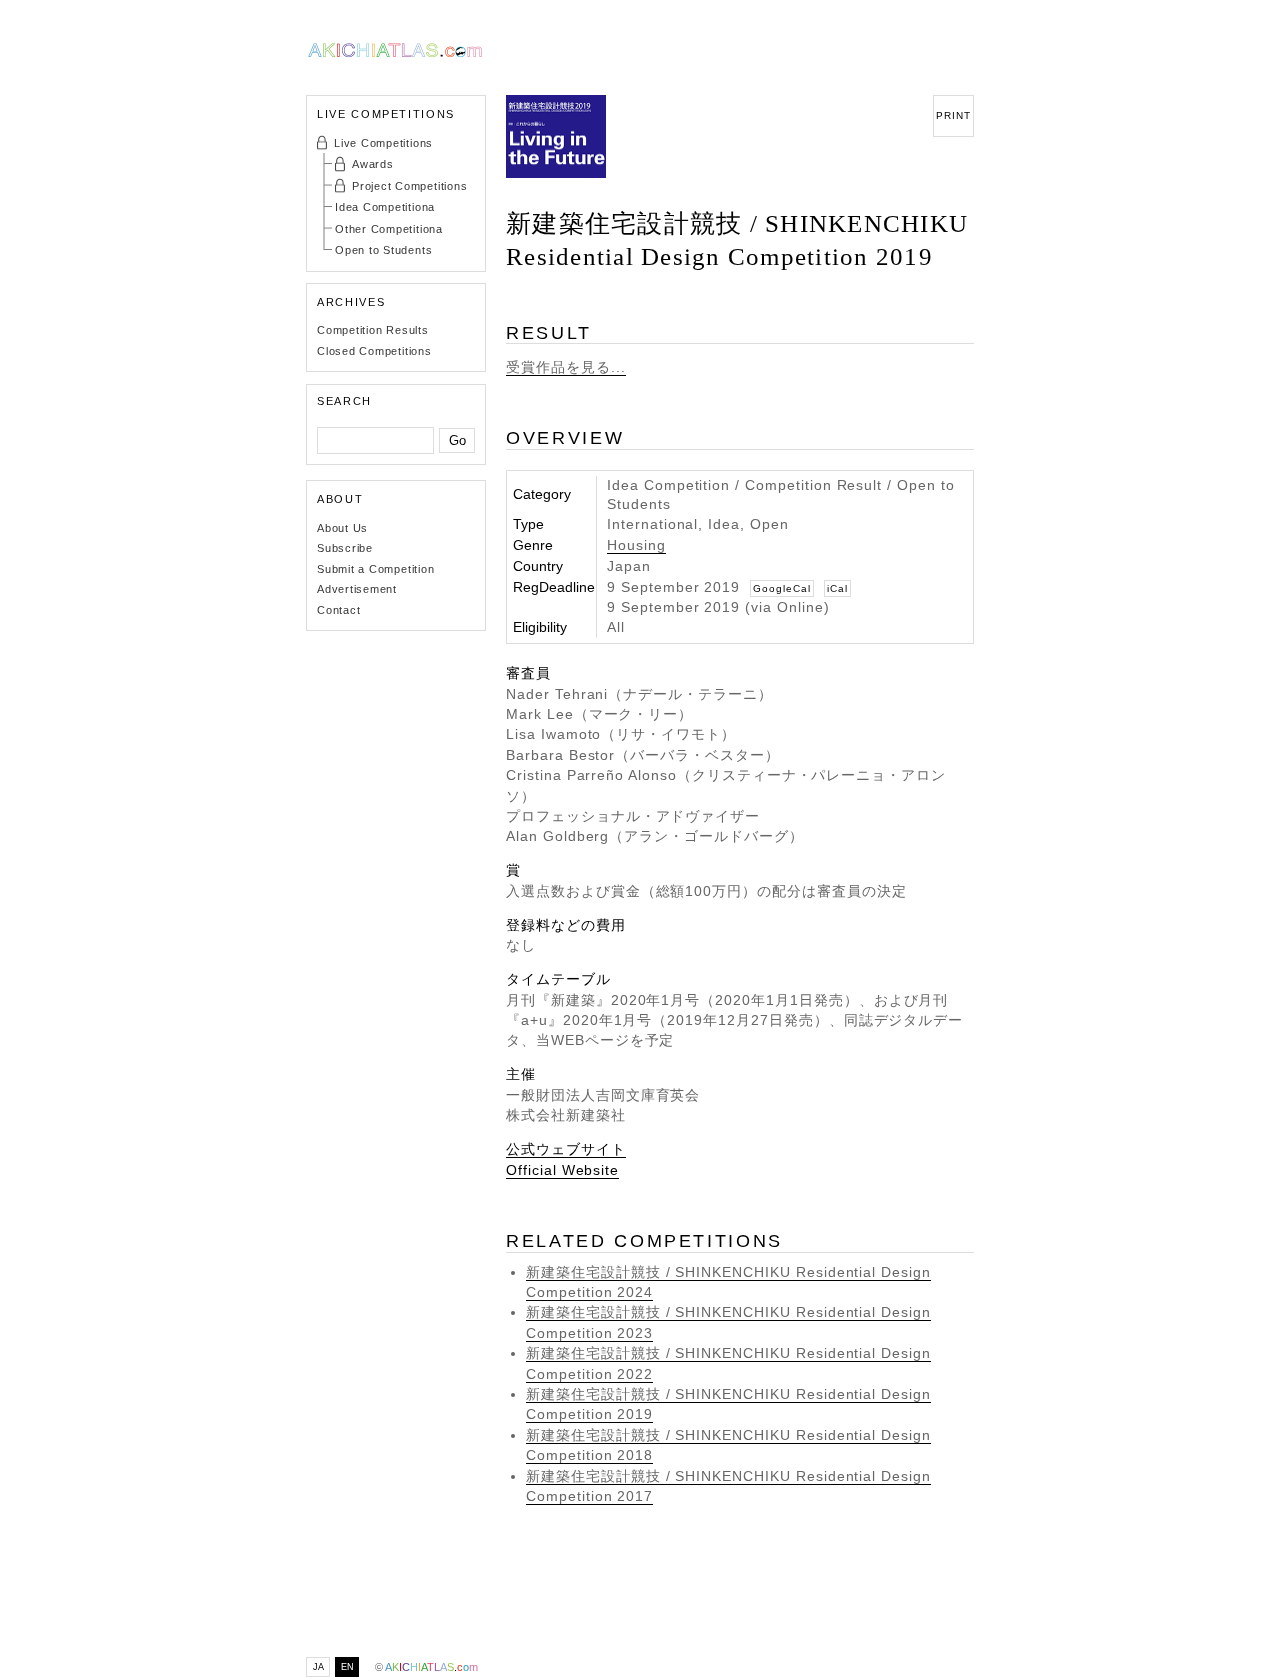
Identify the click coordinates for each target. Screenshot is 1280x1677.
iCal (837, 588)
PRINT (953, 115)
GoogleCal (782, 588)
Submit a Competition (375, 569)
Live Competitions (383, 143)
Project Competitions (409, 186)
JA (318, 1667)
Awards (373, 164)
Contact (338, 610)
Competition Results (373, 330)
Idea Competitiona (385, 207)
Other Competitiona (389, 229)
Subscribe (345, 548)
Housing (636, 545)
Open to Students (383, 250)
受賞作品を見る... (566, 367)
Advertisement (357, 589)
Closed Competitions (374, 351)
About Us (342, 528)
